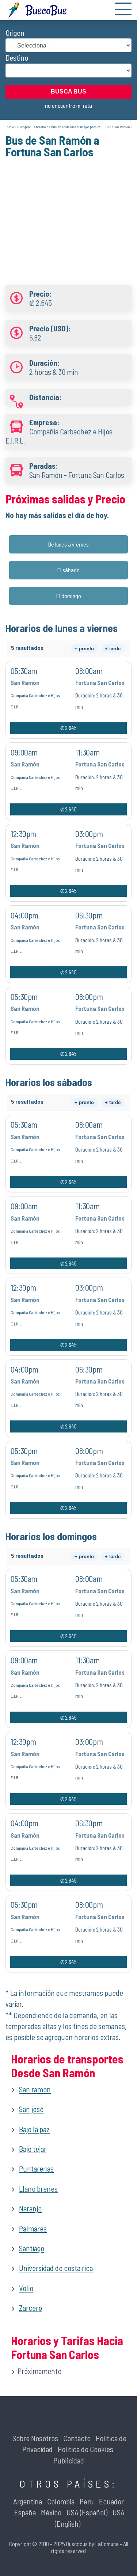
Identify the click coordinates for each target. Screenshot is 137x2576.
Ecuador (111, 2501)
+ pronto (84, 649)
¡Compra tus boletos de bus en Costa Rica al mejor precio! (59, 127)
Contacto (77, 2438)
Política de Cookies (85, 2449)
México (51, 2512)
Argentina (28, 2501)
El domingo (69, 596)
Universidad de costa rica (56, 2268)
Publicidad (69, 2460)
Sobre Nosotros (35, 2438)
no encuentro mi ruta (68, 105)
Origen (15, 33)
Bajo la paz (34, 2129)
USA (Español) (87, 2512)
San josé (31, 2109)
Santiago (32, 2248)
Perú (87, 2501)
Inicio (10, 127)
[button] (123, 10)
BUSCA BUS (68, 92)
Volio (26, 2288)
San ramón (35, 2089)
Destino (17, 58)
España (25, 2512)
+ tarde (113, 649)
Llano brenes (38, 2189)
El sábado (68, 570)
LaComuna (107, 2544)
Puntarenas (36, 2168)
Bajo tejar (33, 2149)
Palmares (33, 2228)
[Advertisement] (68, 216)
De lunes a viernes (68, 544)
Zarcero (31, 2308)
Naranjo (30, 2208)
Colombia (61, 2501)
